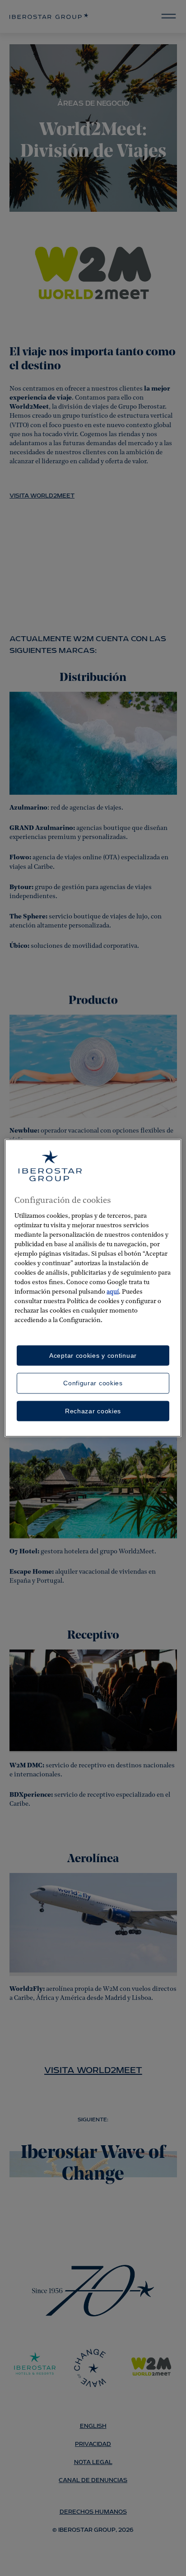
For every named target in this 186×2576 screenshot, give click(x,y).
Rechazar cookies (93, 1411)
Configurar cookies (93, 1383)
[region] (93, 1288)
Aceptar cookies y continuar (93, 1355)
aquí (113, 1292)
